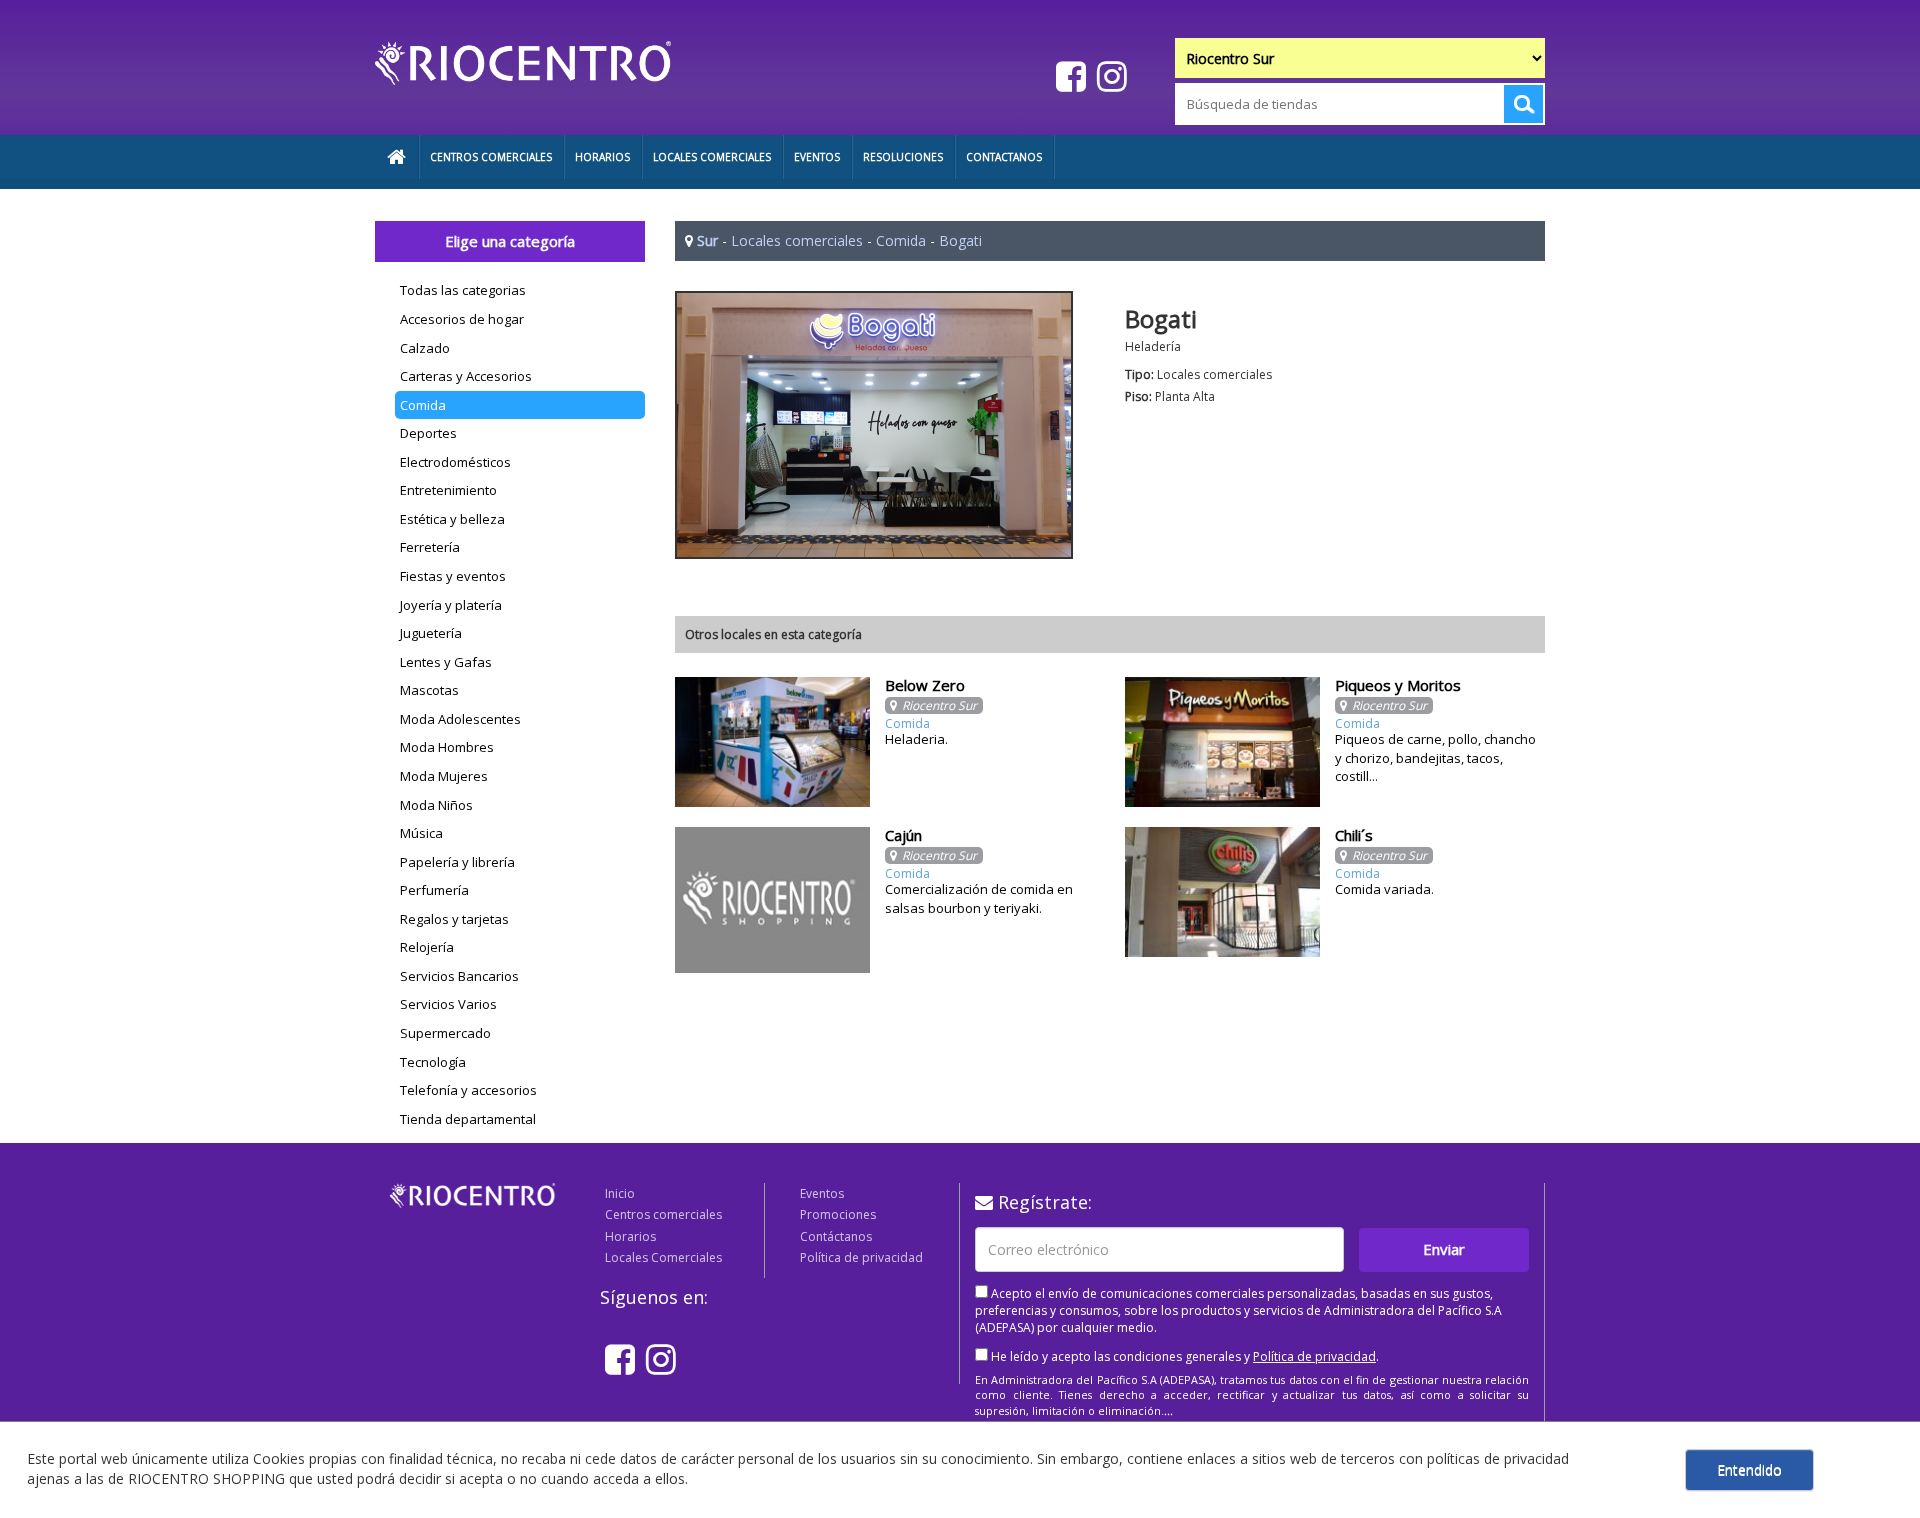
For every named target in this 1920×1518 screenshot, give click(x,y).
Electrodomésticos (455, 462)
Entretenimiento (448, 490)
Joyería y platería (451, 605)
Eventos (822, 1193)
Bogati (960, 240)
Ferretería (430, 547)
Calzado (425, 348)
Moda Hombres (447, 747)
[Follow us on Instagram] (1109, 75)
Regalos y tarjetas (454, 919)
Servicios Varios (448, 1004)
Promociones (838, 1214)
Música (421, 833)
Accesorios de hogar (462, 319)
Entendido (1749, 1469)
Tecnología (433, 1062)
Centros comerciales (663, 1214)
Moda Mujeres (444, 776)
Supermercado (445, 1033)
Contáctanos (836, 1236)
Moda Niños (436, 805)
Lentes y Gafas (446, 662)
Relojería (427, 947)
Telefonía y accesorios (468, 1090)
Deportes (428, 433)
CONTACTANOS (1004, 157)
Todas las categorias (463, 290)
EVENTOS (817, 157)
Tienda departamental (468, 1119)
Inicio (620, 1193)
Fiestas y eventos (453, 576)
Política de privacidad (861, 1257)
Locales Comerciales (663, 1257)
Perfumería (434, 890)
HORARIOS (602, 157)
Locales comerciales (797, 240)
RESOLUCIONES (903, 157)
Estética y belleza (452, 519)
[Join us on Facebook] (1068, 75)
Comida (423, 405)
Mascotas (429, 690)
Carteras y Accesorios (466, 376)
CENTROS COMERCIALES (491, 157)
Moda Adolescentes (460, 719)
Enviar (1444, 1249)
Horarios (630, 1236)
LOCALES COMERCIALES (712, 157)
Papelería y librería (457, 862)
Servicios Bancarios (459, 976)
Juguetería (431, 633)
